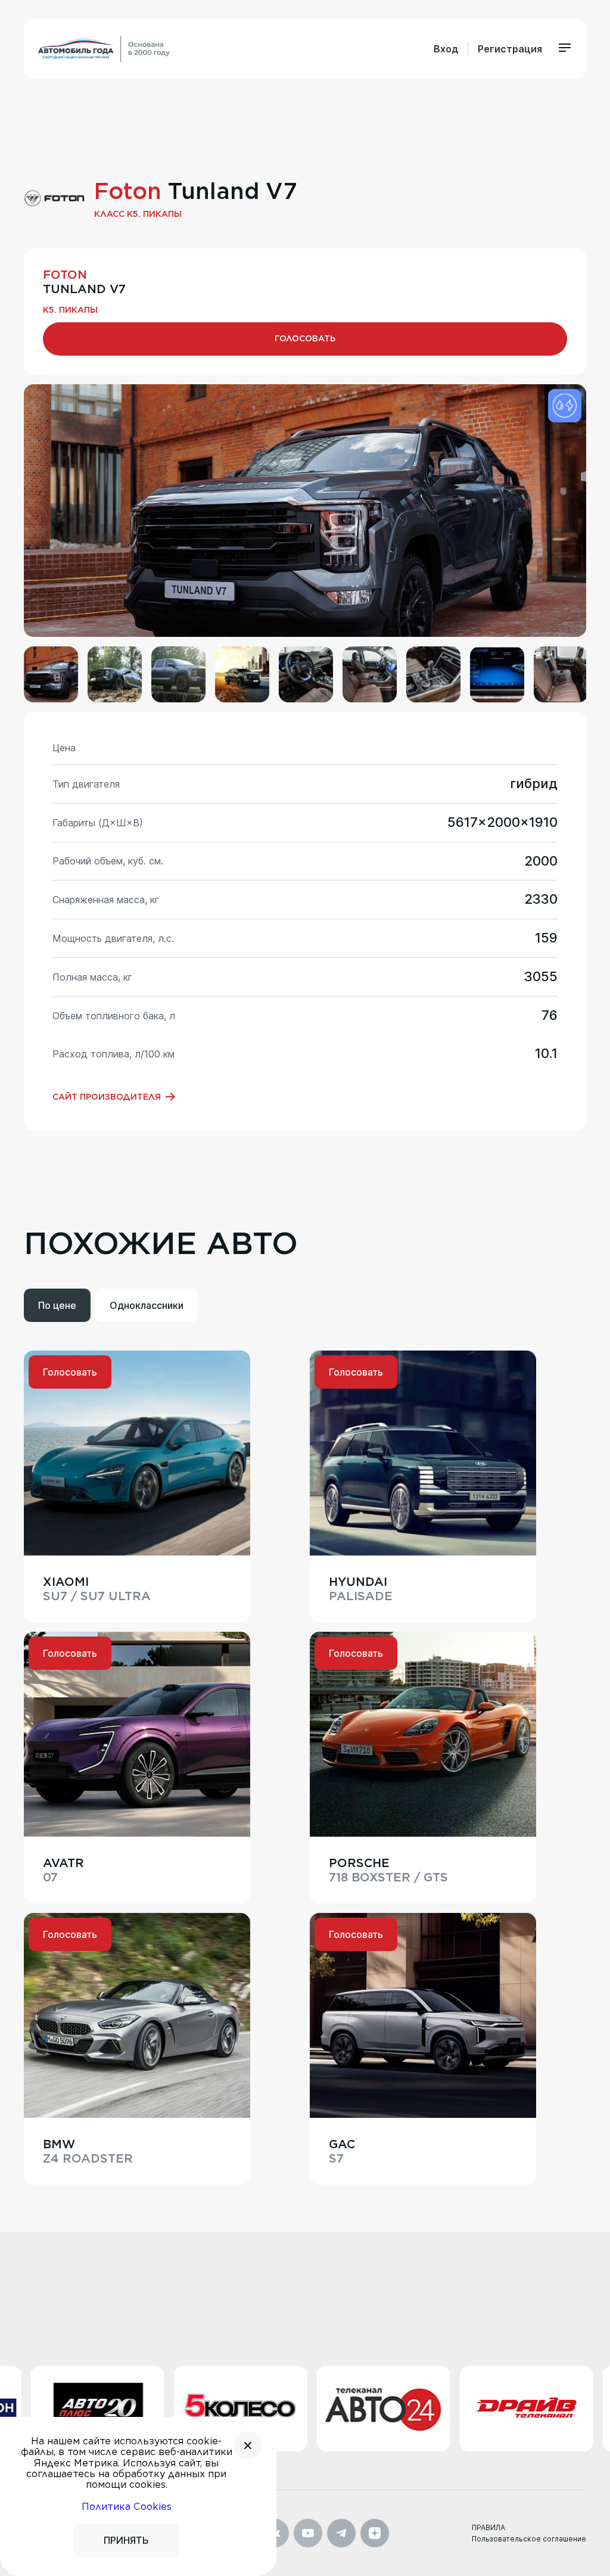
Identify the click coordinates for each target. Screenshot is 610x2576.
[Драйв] (448, 2409)
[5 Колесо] (162, 2409)
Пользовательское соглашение (529, 2539)
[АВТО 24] (305, 2408)
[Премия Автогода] (104, 49)
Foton (128, 191)
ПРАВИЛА (488, 2527)
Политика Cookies (127, 2507)
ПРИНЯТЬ (126, 2540)
